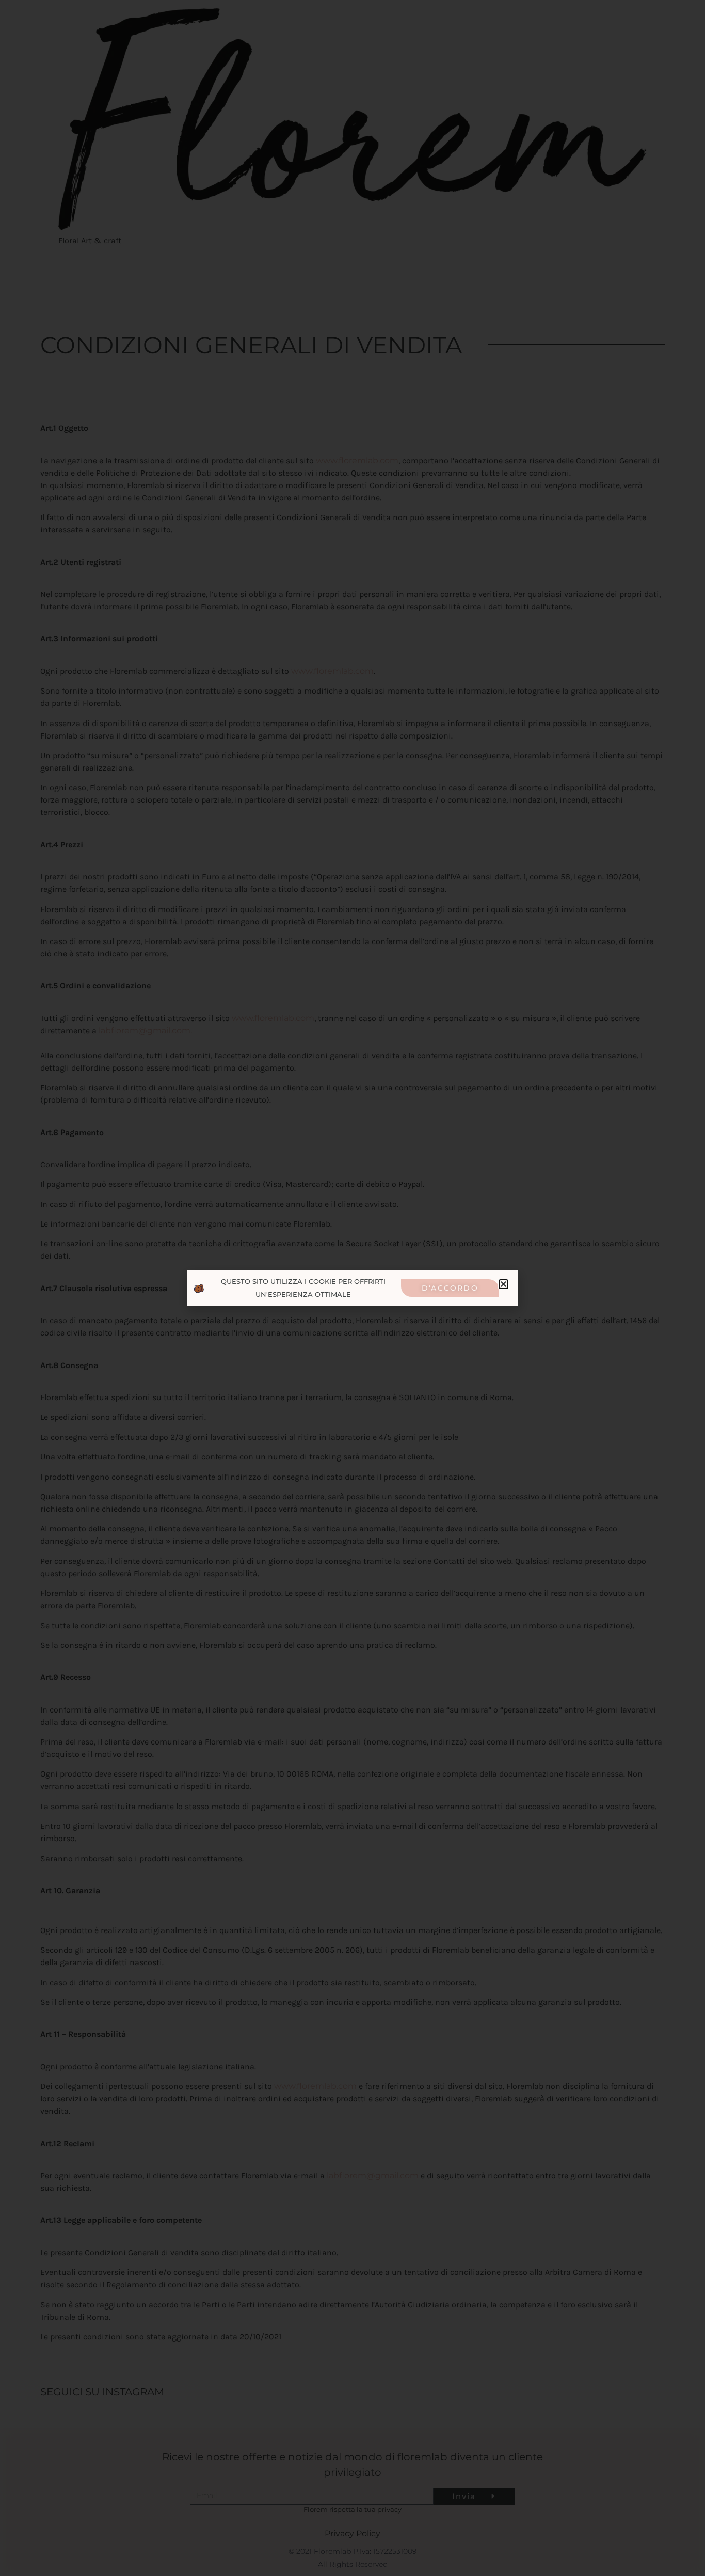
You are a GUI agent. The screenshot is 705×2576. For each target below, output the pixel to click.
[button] (503, 1284)
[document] (352, 1288)
